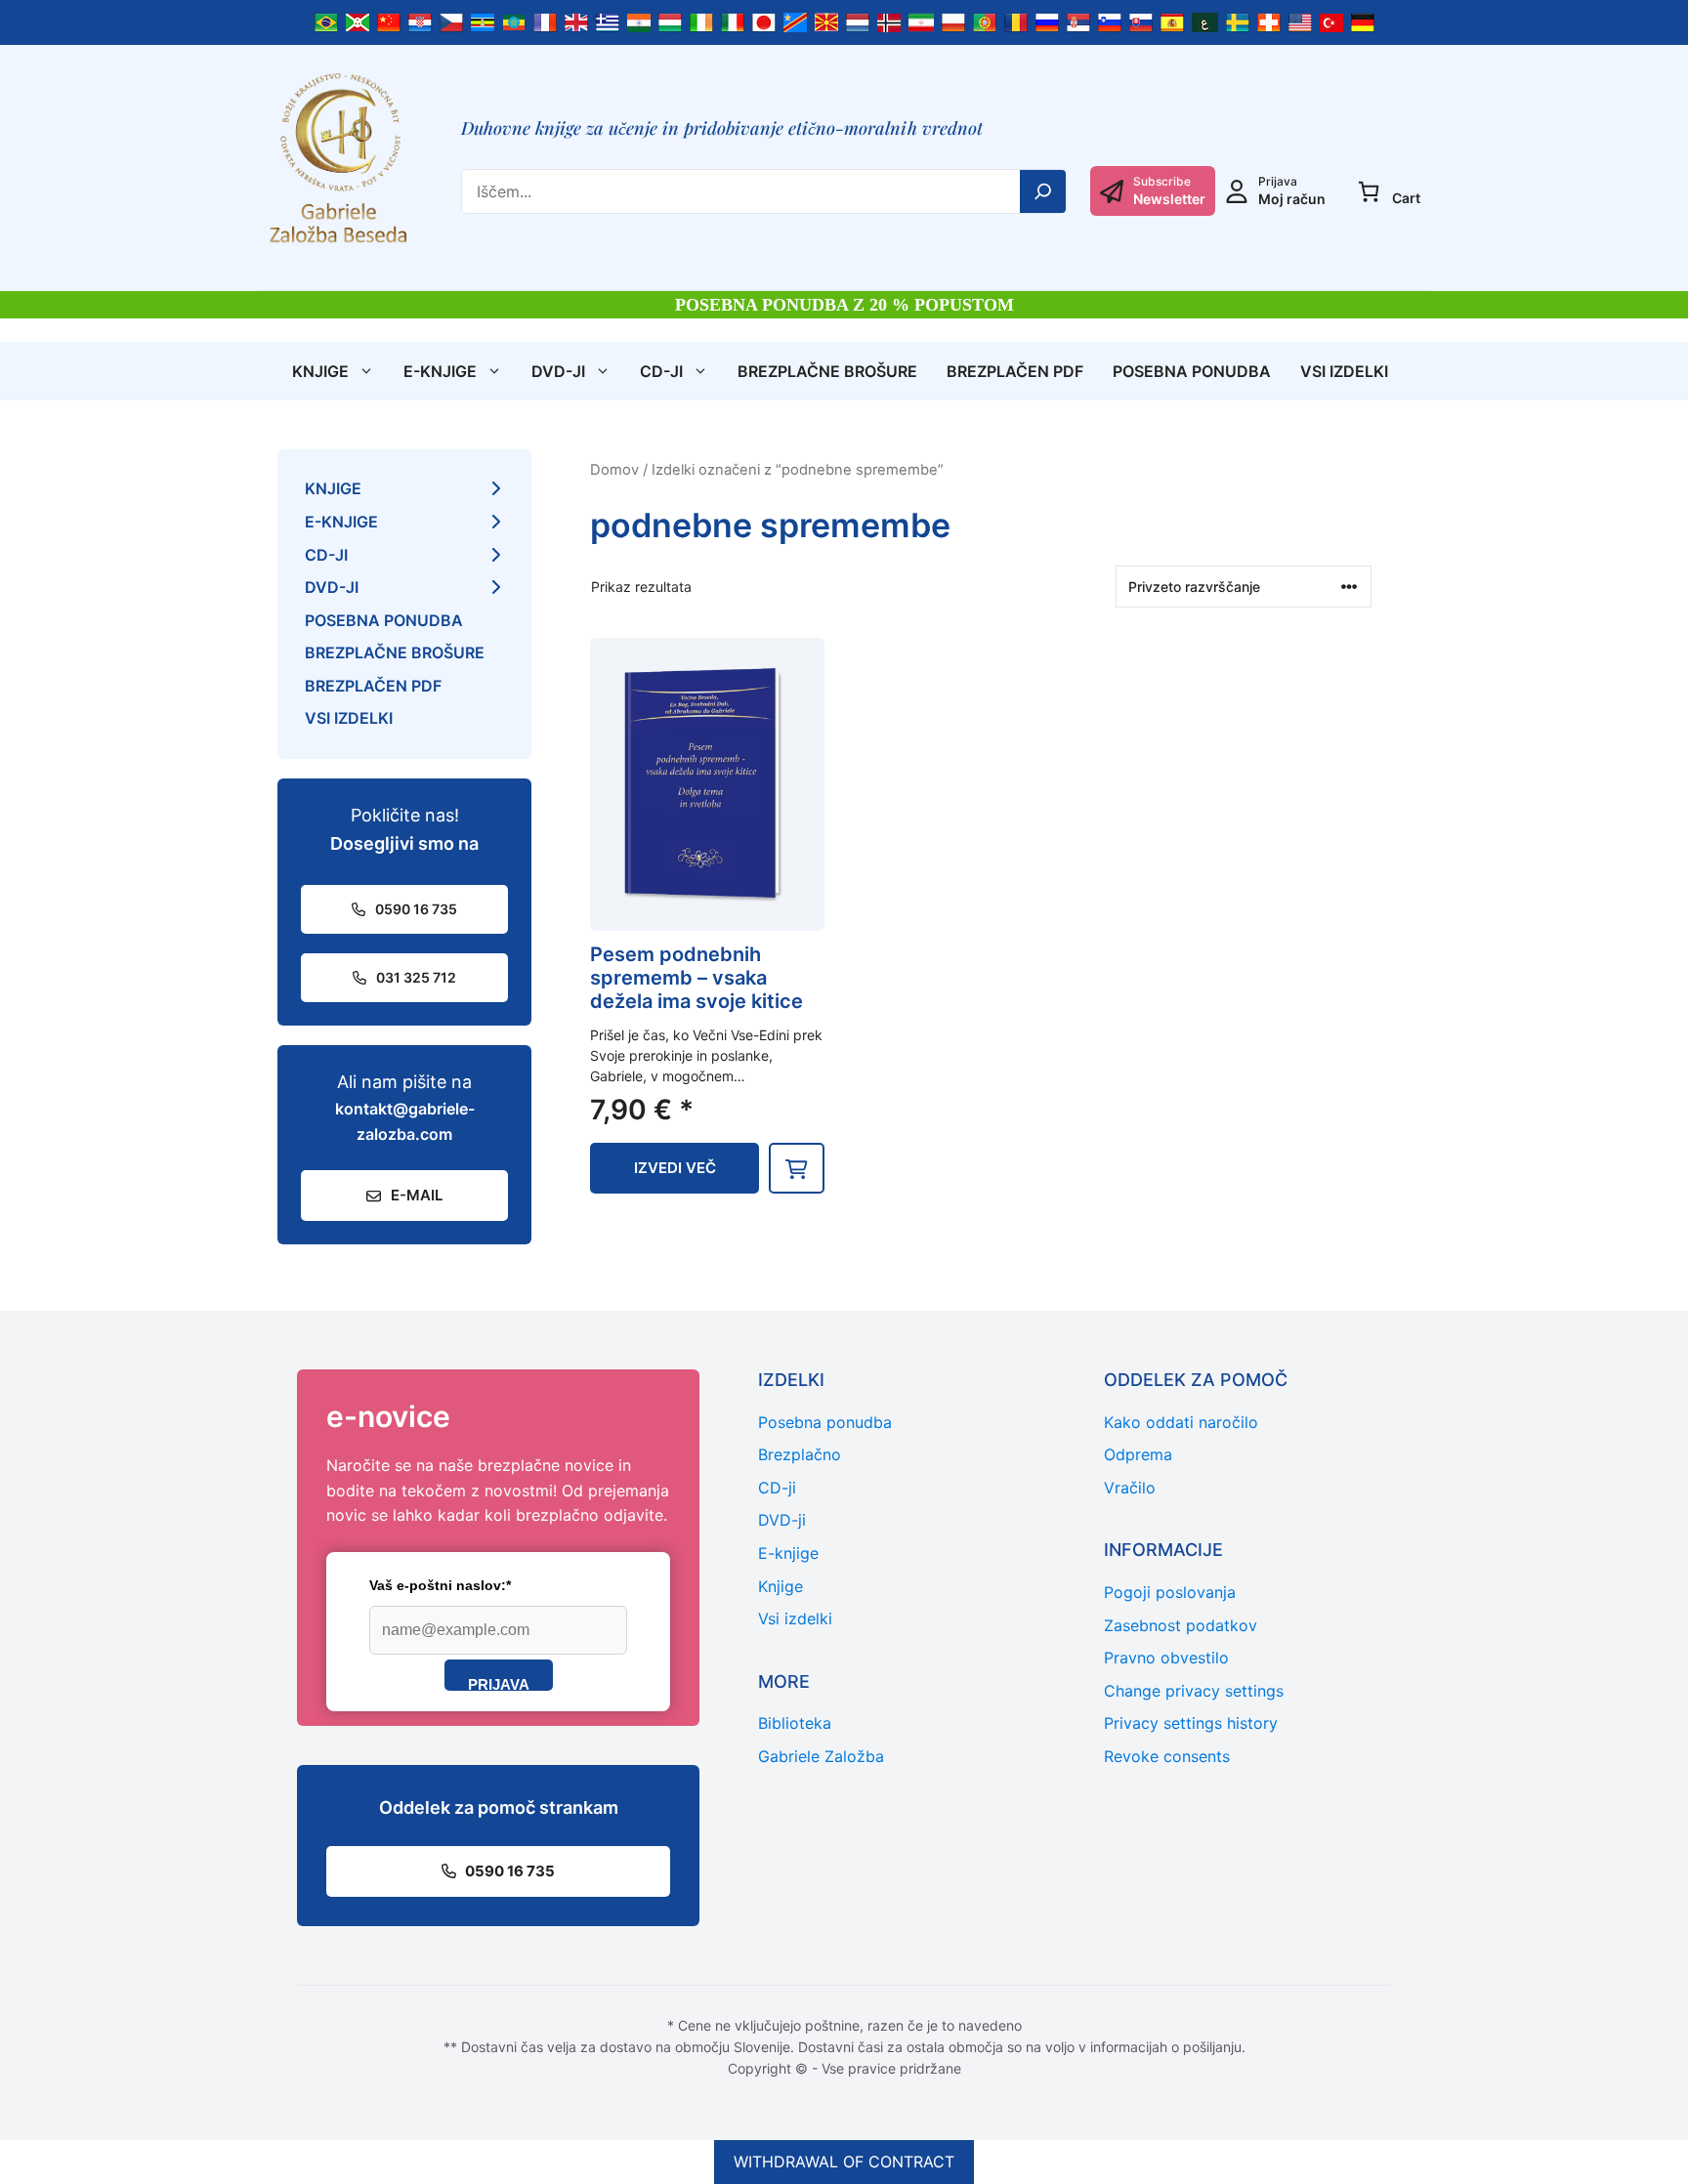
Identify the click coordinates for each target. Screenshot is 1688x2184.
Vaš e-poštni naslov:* (440, 1585)
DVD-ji (558, 371)
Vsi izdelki (1344, 371)
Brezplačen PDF (1015, 371)
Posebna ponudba (1192, 371)
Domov (614, 470)
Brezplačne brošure (827, 371)
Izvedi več (675, 1168)
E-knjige (440, 371)
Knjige (320, 371)
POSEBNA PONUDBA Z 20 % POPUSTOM (844, 305)
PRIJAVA (499, 1683)
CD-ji (661, 371)
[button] (797, 1168)
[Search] (1043, 191)
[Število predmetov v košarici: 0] (1369, 191)
